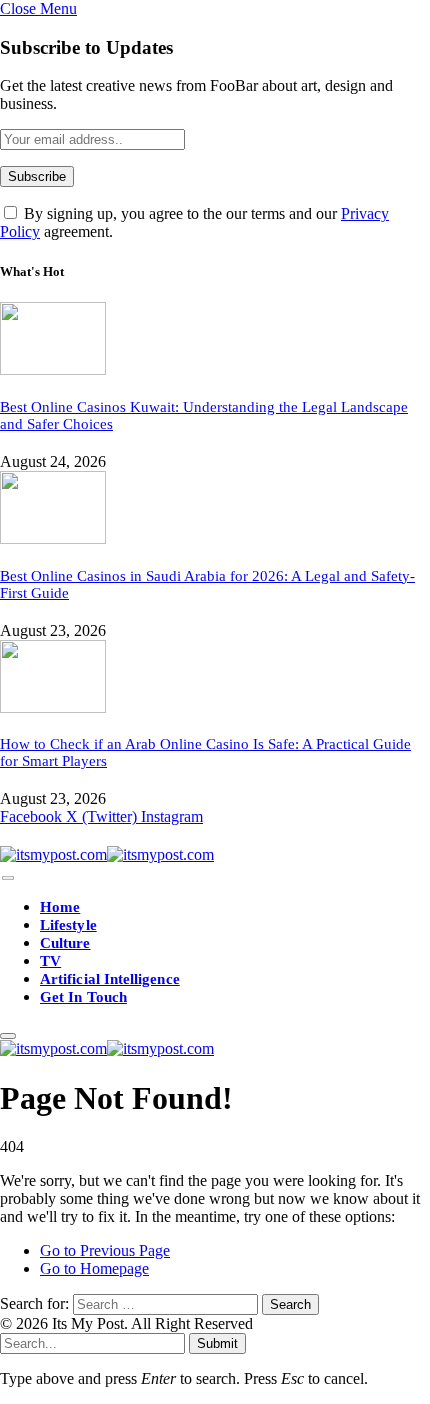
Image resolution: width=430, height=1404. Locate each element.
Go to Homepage (94, 1268)
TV (50, 961)
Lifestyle (68, 925)
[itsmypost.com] (107, 854)
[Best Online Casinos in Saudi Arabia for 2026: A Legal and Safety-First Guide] (53, 538)
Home (60, 907)
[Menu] (8, 878)
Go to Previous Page (105, 1250)
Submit (217, 1343)
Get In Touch (83, 997)
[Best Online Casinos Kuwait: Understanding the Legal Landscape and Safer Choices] (53, 369)
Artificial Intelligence (110, 979)
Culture (65, 943)
